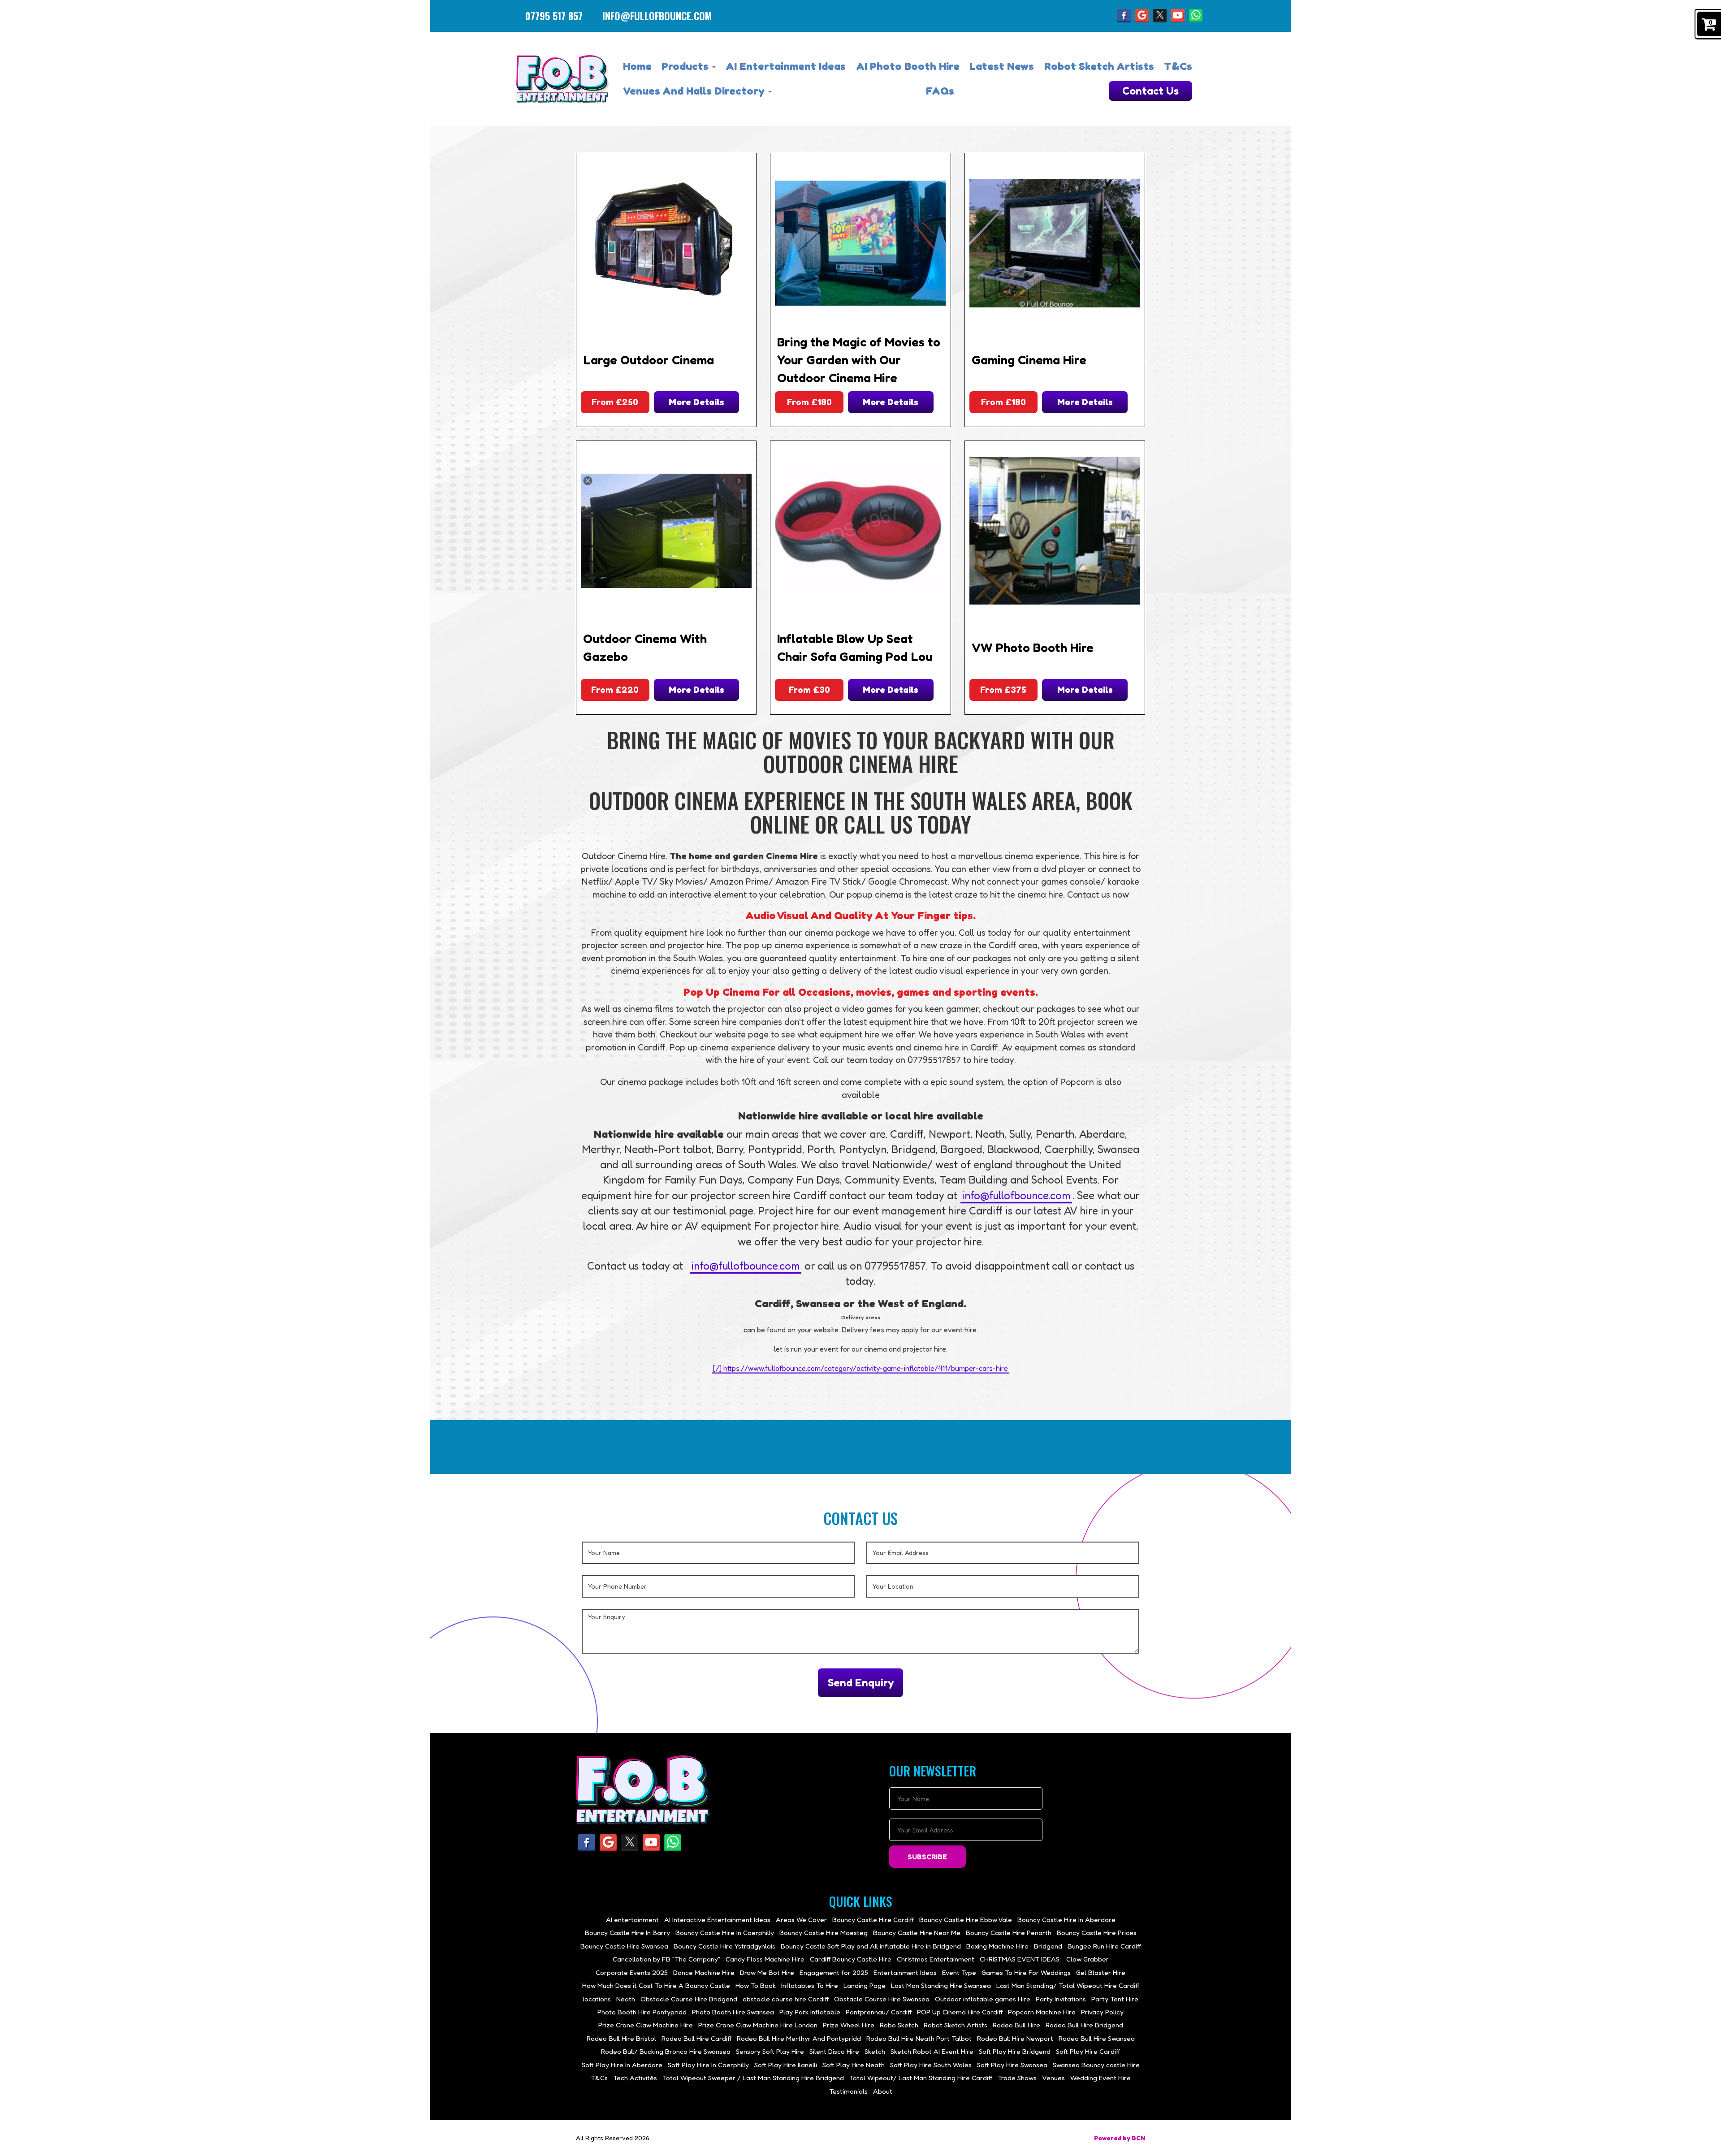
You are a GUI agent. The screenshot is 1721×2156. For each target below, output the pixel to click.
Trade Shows (1017, 2078)
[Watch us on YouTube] (1178, 15)
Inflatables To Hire (810, 1985)
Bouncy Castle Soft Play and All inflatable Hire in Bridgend (871, 1946)
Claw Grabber (1088, 1959)
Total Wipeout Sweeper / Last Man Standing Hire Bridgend (753, 2078)
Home (637, 66)
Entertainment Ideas (905, 1972)
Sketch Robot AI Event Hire (932, 2051)
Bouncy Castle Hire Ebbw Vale (966, 1920)
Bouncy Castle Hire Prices (1097, 1933)
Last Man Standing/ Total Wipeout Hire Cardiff (1068, 1985)
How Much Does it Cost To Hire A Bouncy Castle (656, 1985)
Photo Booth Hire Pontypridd (642, 2012)
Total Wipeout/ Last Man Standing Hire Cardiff (921, 2078)
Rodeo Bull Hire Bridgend (1084, 2025)
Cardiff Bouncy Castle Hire (851, 1959)
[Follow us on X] (1160, 15)
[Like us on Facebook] (1124, 15)
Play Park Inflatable (810, 2012)
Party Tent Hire (1115, 1999)
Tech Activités (635, 2078)
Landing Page (865, 1985)
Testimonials (848, 2091)
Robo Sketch (899, 2025)
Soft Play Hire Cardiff (1088, 2051)
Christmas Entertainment (936, 1959)
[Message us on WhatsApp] (1196, 15)
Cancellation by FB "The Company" (666, 1959)
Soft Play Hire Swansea (1012, 2065)
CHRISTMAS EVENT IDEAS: (1020, 1959)
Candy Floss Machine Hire (765, 1959)
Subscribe (927, 1857)
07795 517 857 (554, 16)
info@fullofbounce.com (657, 16)
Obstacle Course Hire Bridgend (689, 1999)
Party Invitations (1061, 1999)
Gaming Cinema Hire (1029, 360)
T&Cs (1178, 66)
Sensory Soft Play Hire (770, 2051)
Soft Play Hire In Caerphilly (708, 2065)
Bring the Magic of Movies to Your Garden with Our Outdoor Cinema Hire (859, 360)
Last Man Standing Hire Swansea (941, 1985)
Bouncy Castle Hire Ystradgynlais (724, 1946)
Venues (1053, 2078)
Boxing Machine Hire (997, 1946)
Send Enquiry (861, 1683)
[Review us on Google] (1142, 15)
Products (686, 66)
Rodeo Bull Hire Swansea (1097, 2038)
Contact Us (1150, 91)
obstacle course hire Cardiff (786, 1999)
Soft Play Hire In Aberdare (622, 2065)
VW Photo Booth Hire (1033, 648)
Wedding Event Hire (1100, 2078)
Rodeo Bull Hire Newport (1015, 2038)
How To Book (756, 1985)
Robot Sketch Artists (1099, 66)
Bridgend (1048, 1946)
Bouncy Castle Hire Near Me (917, 1933)
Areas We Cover (801, 1920)
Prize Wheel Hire (849, 2025)
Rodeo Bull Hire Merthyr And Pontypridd (799, 2038)
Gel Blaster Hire (1101, 1972)
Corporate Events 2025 (632, 1972)
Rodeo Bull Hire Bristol (621, 2038)
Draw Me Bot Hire (767, 1972)
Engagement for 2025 (834, 1972)
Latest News (1002, 66)
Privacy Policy (1102, 2012)
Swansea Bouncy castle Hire (1096, 2065)
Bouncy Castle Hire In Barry (627, 1933)
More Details (696, 402)
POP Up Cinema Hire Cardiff (960, 2012)
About (883, 2091)
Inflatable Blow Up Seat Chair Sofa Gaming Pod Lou (855, 648)
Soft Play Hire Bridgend (1015, 2051)
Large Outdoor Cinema (649, 360)
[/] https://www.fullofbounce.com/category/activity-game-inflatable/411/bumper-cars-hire (860, 1368)
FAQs (940, 91)
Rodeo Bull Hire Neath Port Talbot (919, 2038)
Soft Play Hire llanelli (786, 2065)
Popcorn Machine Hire (1042, 2012)
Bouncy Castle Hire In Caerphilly (725, 1933)
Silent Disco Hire (834, 2051)
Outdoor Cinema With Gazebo (645, 648)
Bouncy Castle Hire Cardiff (873, 1920)
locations (597, 1999)
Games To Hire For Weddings (1026, 1972)
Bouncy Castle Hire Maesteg (824, 1933)
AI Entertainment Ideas (786, 66)
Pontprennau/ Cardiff (879, 2012)
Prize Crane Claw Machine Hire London (758, 2025)
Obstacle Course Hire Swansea (882, 1999)
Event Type (959, 1972)
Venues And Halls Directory (695, 91)
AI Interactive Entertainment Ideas (717, 1920)
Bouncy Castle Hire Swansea (624, 1946)
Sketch (875, 2051)
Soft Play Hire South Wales (931, 2065)
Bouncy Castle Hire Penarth (1009, 1933)
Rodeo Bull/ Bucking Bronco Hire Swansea (666, 2051)
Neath (626, 1999)
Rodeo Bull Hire (1016, 2025)
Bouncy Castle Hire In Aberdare (1066, 1920)
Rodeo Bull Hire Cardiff (696, 2038)
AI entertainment (632, 1920)
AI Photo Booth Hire (908, 66)
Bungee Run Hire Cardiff (1104, 1946)
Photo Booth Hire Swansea (733, 2012)
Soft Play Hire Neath (854, 2065)
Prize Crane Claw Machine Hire (646, 2025)
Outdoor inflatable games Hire (983, 1999)
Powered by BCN (1120, 2138)
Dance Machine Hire (704, 1972)
